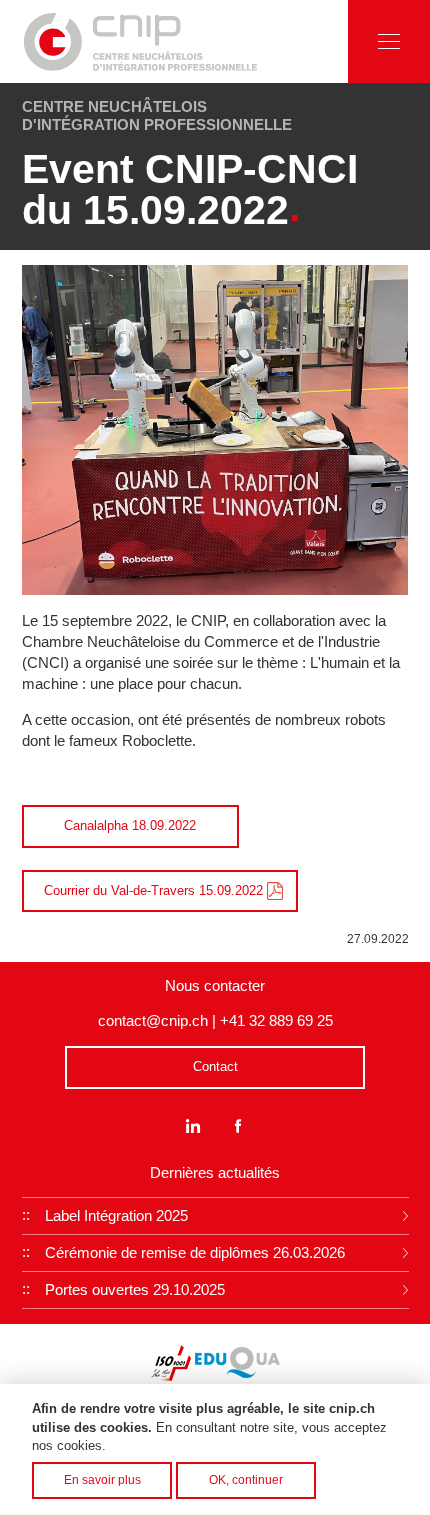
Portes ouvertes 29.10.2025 (135, 1289)
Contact (215, 1066)
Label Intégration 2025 (116, 1215)
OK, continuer (246, 1479)
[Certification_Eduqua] (237, 1362)
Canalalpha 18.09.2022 (130, 825)
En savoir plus (102, 1479)
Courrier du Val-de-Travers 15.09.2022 (153, 890)
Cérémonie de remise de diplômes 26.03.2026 (195, 1252)
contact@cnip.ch (153, 1020)
